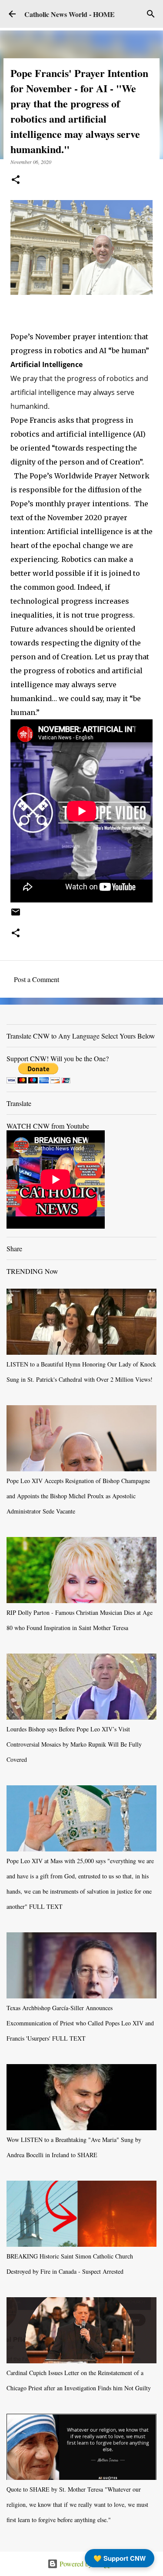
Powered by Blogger (87, 2564)
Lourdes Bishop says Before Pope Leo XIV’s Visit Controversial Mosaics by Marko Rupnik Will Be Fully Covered (74, 1744)
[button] (16, 180)
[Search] (151, 14)
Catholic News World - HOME (70, 14)
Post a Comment (37, 979)
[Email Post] (16, 915)
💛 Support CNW (120, 2558)
